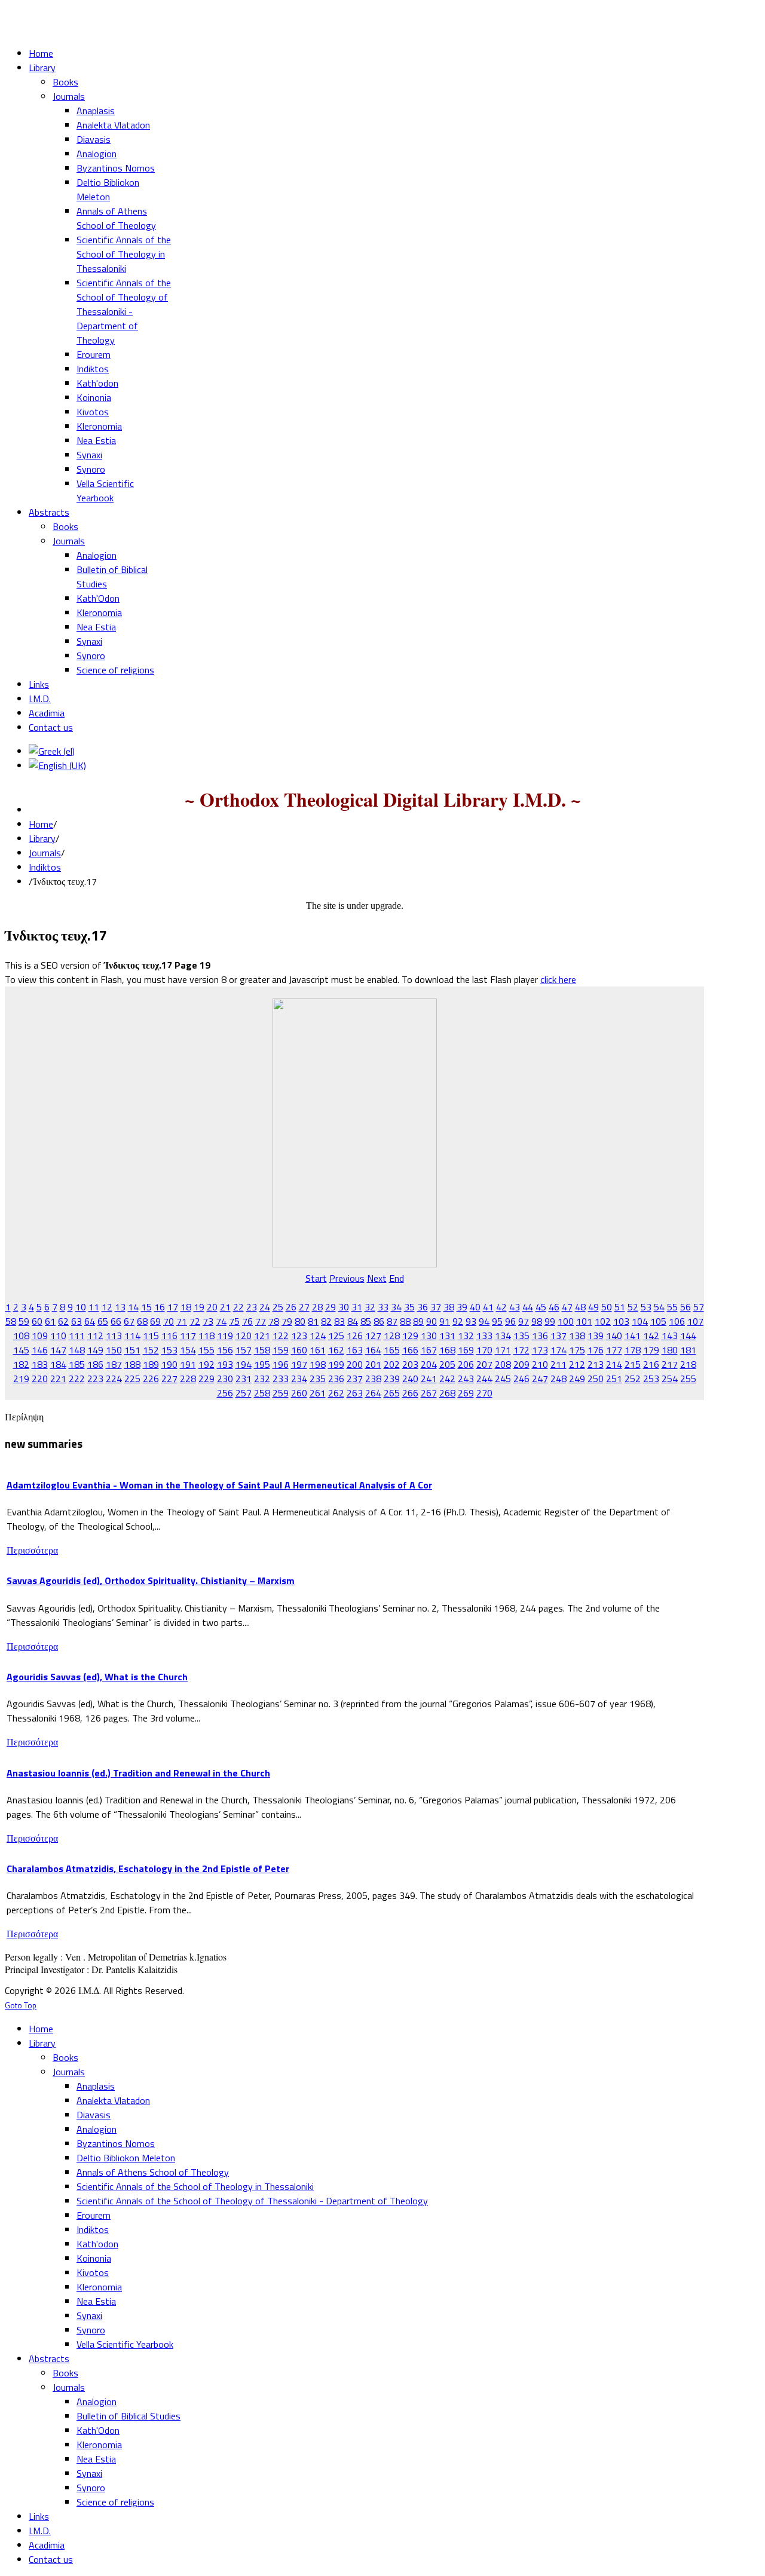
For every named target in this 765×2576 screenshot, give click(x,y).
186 (95, 1364)
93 (471, 1321)
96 (510, 1321)
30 (344, 1307)
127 (373, 1336)
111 (77, 1336)
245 (503, 1379)
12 (107, 1307)
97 (524, 1321)
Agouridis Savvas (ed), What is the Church (97, 1677)
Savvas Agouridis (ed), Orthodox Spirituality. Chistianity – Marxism (151, 1580)
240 (410, 1379)
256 (225, 1393)
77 (261, 1321)
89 (418, 1321)
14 (133, 1307)
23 (252, 1307)
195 (262, 1364)
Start (316, 1278)
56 (686, 1307)
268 (447, 1393)
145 (21, 1350)
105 (658, 1321)
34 (396, 1307)
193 (225, 1364)
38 (449, 1307)
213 (596, 1364)
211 (559, 1364)
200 (355, 1364)
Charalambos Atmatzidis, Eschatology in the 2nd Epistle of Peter (148, 1869)
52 (633, 1307)
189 (151, 1364)
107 (695, 1321)
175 (577, 1350)
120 (244, 1336)
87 (392, 1321)
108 (21, 1336)
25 (278, 1307)
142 (651, 1336)
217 (670, 1364)
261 (318, 1393)
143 (670, 1336)
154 (188, 1350)
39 (462, 1307)
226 (151, 1379)
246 (521, 1379)
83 (339, 1321)
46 (554, 1307)
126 (355, 1336)
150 (114, 1350)
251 (614, 1379)
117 (188, 1336)
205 (447, 1364)
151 (132, 1350)
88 (405, 1321)
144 (688, 1336)
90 (432, 1321)
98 (537, 1321)
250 (596, 1379)
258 (262, 1393)
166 (410, 1350)
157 (244, 1350)
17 (173, 1307)
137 (559, 1336)
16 (160, 1307)
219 (21, 1379)
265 (392, 1393)
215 (633, 1364)
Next (377, 1278)
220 (40, 1379)
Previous (347, 1278)
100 (566, 1321)
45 (541, 1307)
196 (281, 1364)
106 (677, 1321)
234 (299, 1379)
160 (299, 1350)
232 (262, 1379)
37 (436, 1307)
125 (336, 1336)
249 (577, 1379)
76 (247, 1321)
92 (458, 1321)
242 (447, 1379)
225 (132, 1379)
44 (528, 1307)
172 (521, 1350)
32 (370, 1307)
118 (206, 1336)
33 (383, 1307)
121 (262, 1336)
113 (114, 1336)
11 (94, 1307)
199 (336, 1364)
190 (169, 1364)
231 (244, 1379)
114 (132, 1336)
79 (287, 1321)
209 (521, 1364)
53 (646, 1307)
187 (114, 1364)
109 (40, 1336)
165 (392, 1350)
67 (129, 1321)
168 (447, 1350)
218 (688, 1364)
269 (466, 1393)
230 (225, 1379)
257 (244, 1393)
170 (484, 1350)
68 (142, 1321)
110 (58, 1336)
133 (484, 1336)
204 (429, 1364)
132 (466, 1336)
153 (169, 1350)
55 (672, 1307)
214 (614, 1364)
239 (392, 1379)
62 (63, 1321)
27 (304, 1307)
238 (373, 1379)
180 (670, 1350)
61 (50, 1321)
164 (373, 1350)
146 (40, 1350)
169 (466, 1350)
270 (484, 1393)
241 (429, 1379)
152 (151, 1350)
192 (206, 1364)
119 (225, 1336)
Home (41, 824)
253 (651, 1379)
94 (484, 1321)
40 (475, 1307)
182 (21, 1364)
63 (76, 1321)
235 (318, 1379)
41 (488, 1307)
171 (503, 1350)
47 (567, 1307)
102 (603, 1321)
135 (521, 1336)
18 (186, 1307)
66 (116, 1321)
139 (596, 1336)
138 (577, 1336)
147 (58, 1350)
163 (355, 1350)
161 (318, 1350)
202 (392, 1364)
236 (336, 1379)
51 (620, 1307)
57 (699, 1307)
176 (596, 1350)
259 (281, 1393)
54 (659, 1307)
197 (299, 1364)
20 (212, 1307)
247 (540, 1379)
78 (274, 1321)
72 (195, 1321)
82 (326, 1321)
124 (318, 1336)
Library (42, 838)
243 (466, 1379)
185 (77, 1364)
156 (225, 1350)
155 (206, 1350)
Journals (45, 853)
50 (607, 1307)
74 (221, 1321)
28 (317, 1307)
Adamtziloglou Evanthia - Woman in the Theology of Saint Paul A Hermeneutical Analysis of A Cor (219, 1485)
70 (169, 1321)
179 (651, 1350)
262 (336, 1393)
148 (77, 1350)
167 (429, 1350)
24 (265, 1307)
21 (225, 1307)
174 (559, 1350)
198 (318, 1364)
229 (206, 1379)
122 (281, 1336)
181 (688, 1350)
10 (81, 1307)
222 (77, 1379)
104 (640, 1321)
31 (357, 1307)
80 (300, 1321)
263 (355, 1393)
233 (281, 1379)
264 (373, 1393)
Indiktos (45, 867)
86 (379, 1321)
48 (580, 1307)
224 (114, 1379)
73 (208, 1321)
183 (40, 1364)
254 (670, 1379)
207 (484, 1364)
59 (24, 1321)
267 (429, 1393)
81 (313, 1321)
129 (410, 1336)
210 (540, 1364)
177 (614, 1350)
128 (392, 1336)
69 (155, 1321)
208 (503, 1364)
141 (633, 1336)
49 (593, 1307)
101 (584, 1321)
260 (299, 1393)
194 (244, 1364)
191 (188, 1364)
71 (182, 1321)
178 (633, 1350)
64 (90, 1321)
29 (331, 1307)
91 (445, 1321)
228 (188, 1379)
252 (633, 1379)
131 (447, 1336)
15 (146, 1307)
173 (540, 1350)
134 (503, 1336)
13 (120, 1307)
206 (466, 1364)
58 (11, 1321)
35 (409, 1307)
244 (484, 1379)
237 (355, 1379)
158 (262, 1350)
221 (58, 1379)
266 (410, 1393)
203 (410, 1364)
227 (169, 1379)
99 (550, 1321)
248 (559, 1379)
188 (132, 1364)
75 (234, 1321)
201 (373, 1364)
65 (103, 1321)
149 (95, 1350)
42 (501, 1307)
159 (281, 1350)
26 (291, 1307)
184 (58, 1364)
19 (199, 1307)
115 (151, 1336)
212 (577, 1364)
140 (614, 1336)
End (397, 1278)
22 (238, 1307)
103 (621, 1321)
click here (558, 979)
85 (366, 1321)
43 (515, 1307)
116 (169, 1336)
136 (540, 1336)
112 (95, 1336)
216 (651, 1364)
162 (336, 1350)
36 (423, 1307)
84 (353, 1321)
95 (497, 1321)
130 (429, 1336)
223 (95, 1379)
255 (688, 1379)
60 (37, 1321)
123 (299, 1336)
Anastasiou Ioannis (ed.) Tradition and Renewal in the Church (138, 1773)
